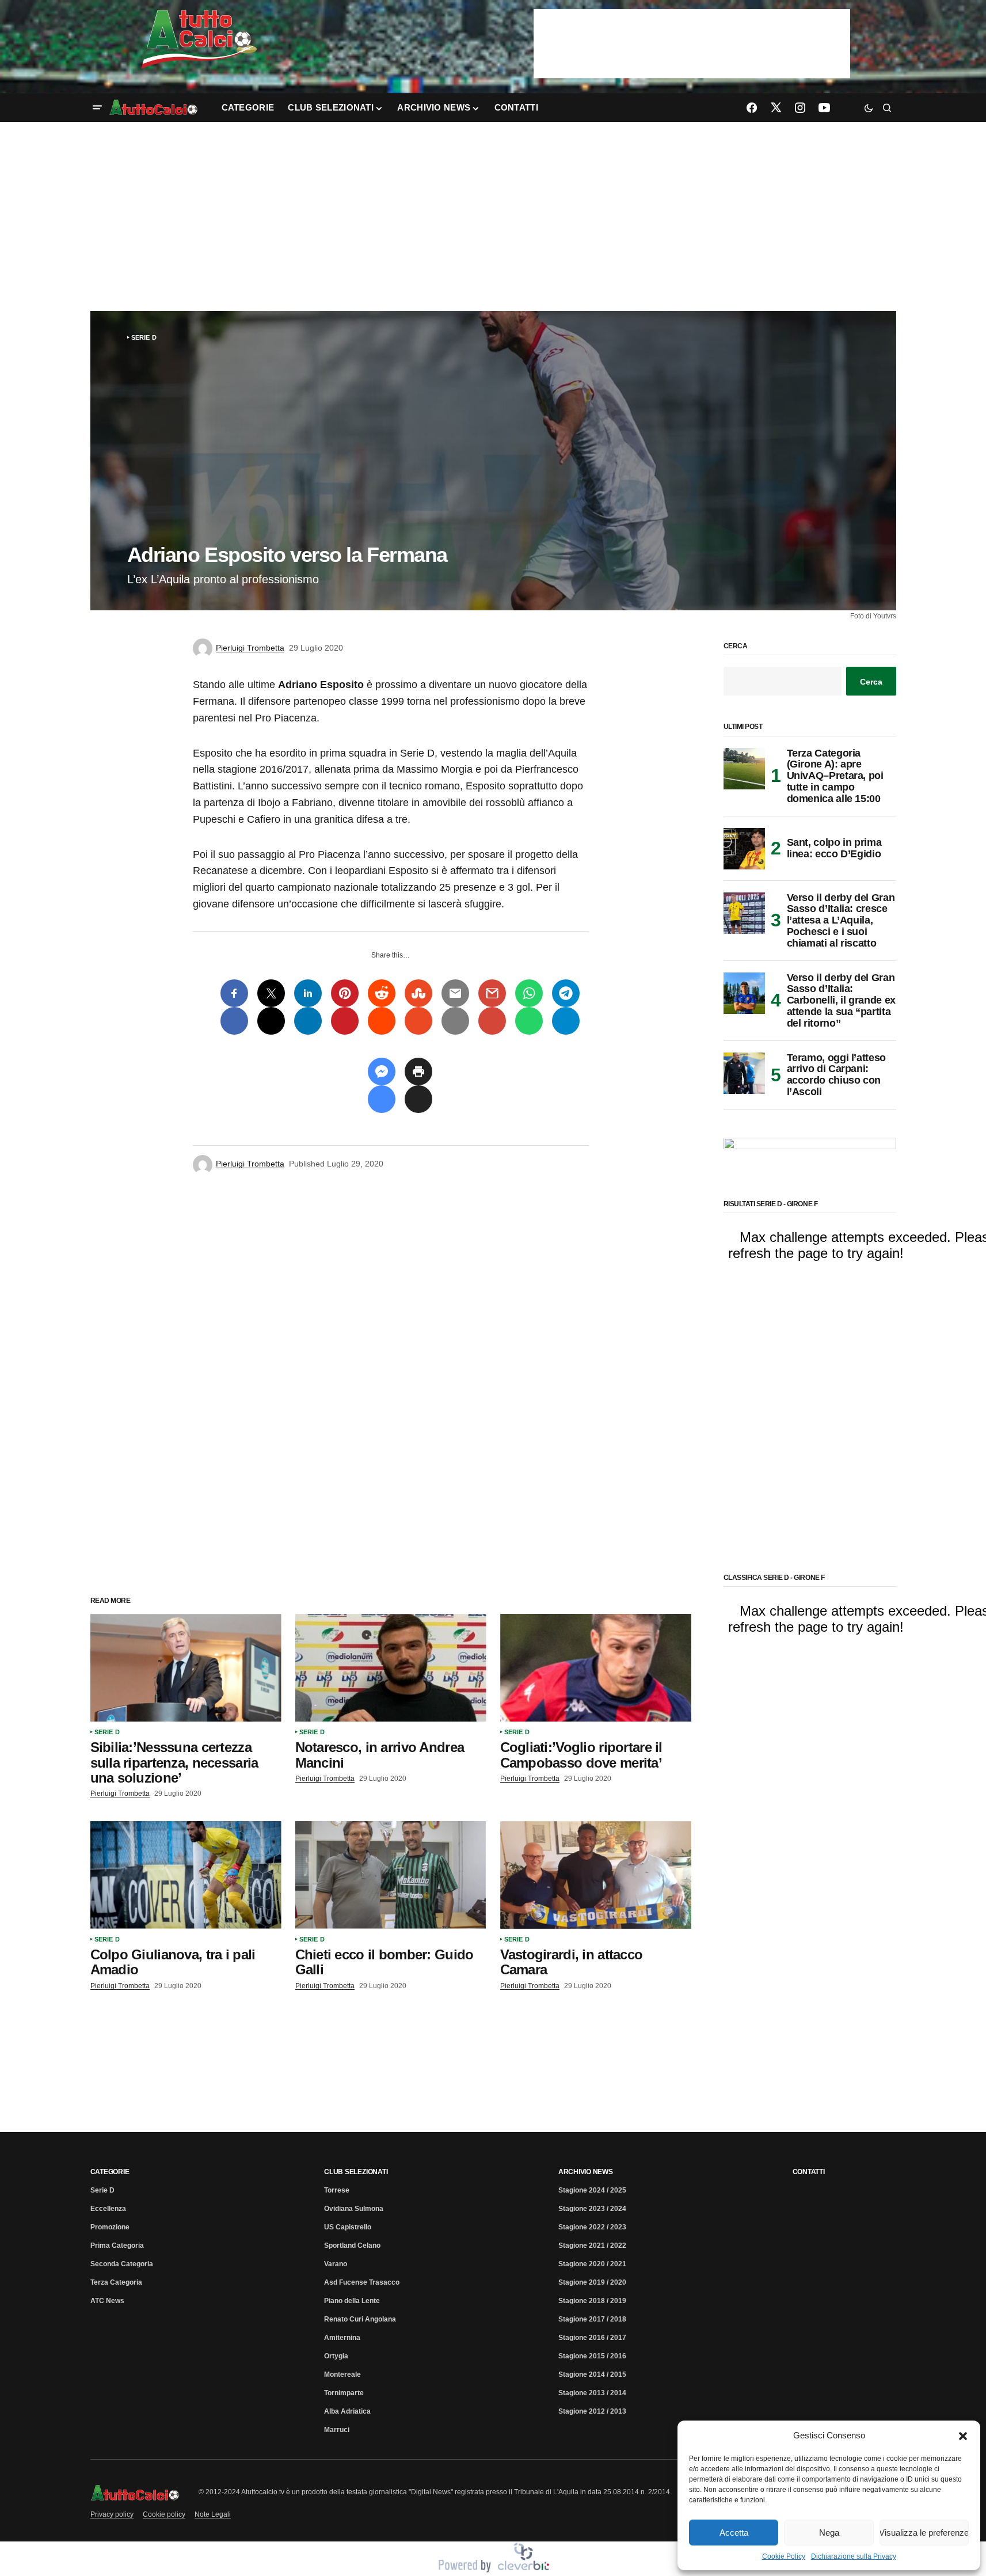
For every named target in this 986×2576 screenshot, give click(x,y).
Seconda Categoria (122, 2264)
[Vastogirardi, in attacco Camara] (596, 1875)
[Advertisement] (493, 216)
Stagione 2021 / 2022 (592, 2246)
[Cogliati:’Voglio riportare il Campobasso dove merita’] (596, 1668)
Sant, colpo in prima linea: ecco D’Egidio (834, 848)
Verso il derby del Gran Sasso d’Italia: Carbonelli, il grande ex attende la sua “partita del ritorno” (841, 1001)
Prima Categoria (117, 2246)
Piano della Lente (352, 2301)
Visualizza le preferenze (924, 2533)
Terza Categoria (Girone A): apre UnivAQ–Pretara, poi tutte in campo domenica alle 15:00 (835, 776)
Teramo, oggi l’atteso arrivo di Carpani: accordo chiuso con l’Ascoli (836, 1075)
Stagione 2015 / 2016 (592, 2356)
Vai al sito (693, 25)
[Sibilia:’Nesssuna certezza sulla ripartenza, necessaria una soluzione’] (186, 1668)
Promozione (110, 2227)
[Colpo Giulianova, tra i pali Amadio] (186, 1875)
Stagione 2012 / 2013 (592, 2411)
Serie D (144, 337)
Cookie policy (164, 2514)
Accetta (734, 2533)
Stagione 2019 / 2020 (592, 2282)
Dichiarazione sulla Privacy (854, 2556)
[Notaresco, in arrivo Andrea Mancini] (391, 1668)
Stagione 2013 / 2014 (592, 2393)
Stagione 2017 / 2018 (592, 2319)
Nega (829, 2533)
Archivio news (586, 2172)
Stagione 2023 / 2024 (592, 2209)
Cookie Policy (784, 2556)
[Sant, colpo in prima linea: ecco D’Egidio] (744, 849)
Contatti (809, 2172)
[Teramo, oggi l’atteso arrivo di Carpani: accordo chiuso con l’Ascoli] (744, 1073)
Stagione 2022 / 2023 (592, 2227)
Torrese (337, 2190)
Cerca (736, 646)
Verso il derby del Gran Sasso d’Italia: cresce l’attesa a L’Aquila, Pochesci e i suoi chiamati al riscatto (841, 921)
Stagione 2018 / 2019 (592, 2301)
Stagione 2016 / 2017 (592, 2338)
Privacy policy (112, 2514)
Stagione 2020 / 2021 (592, 2264)
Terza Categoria (116, 2282)
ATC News (107, 2301)
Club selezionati (356, 2172)
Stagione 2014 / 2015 (592, 2374)
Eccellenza (108, 2209)
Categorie (110, 2172)
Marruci (337, 2430)
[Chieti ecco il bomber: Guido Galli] (391, 1875)
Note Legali (213, 2514)
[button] (963, 2436)
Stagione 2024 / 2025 (592, 2190)
